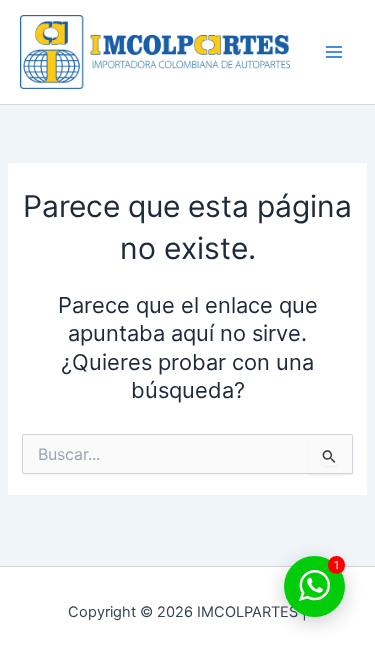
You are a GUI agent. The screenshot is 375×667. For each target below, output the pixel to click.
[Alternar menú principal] (334, 52)
